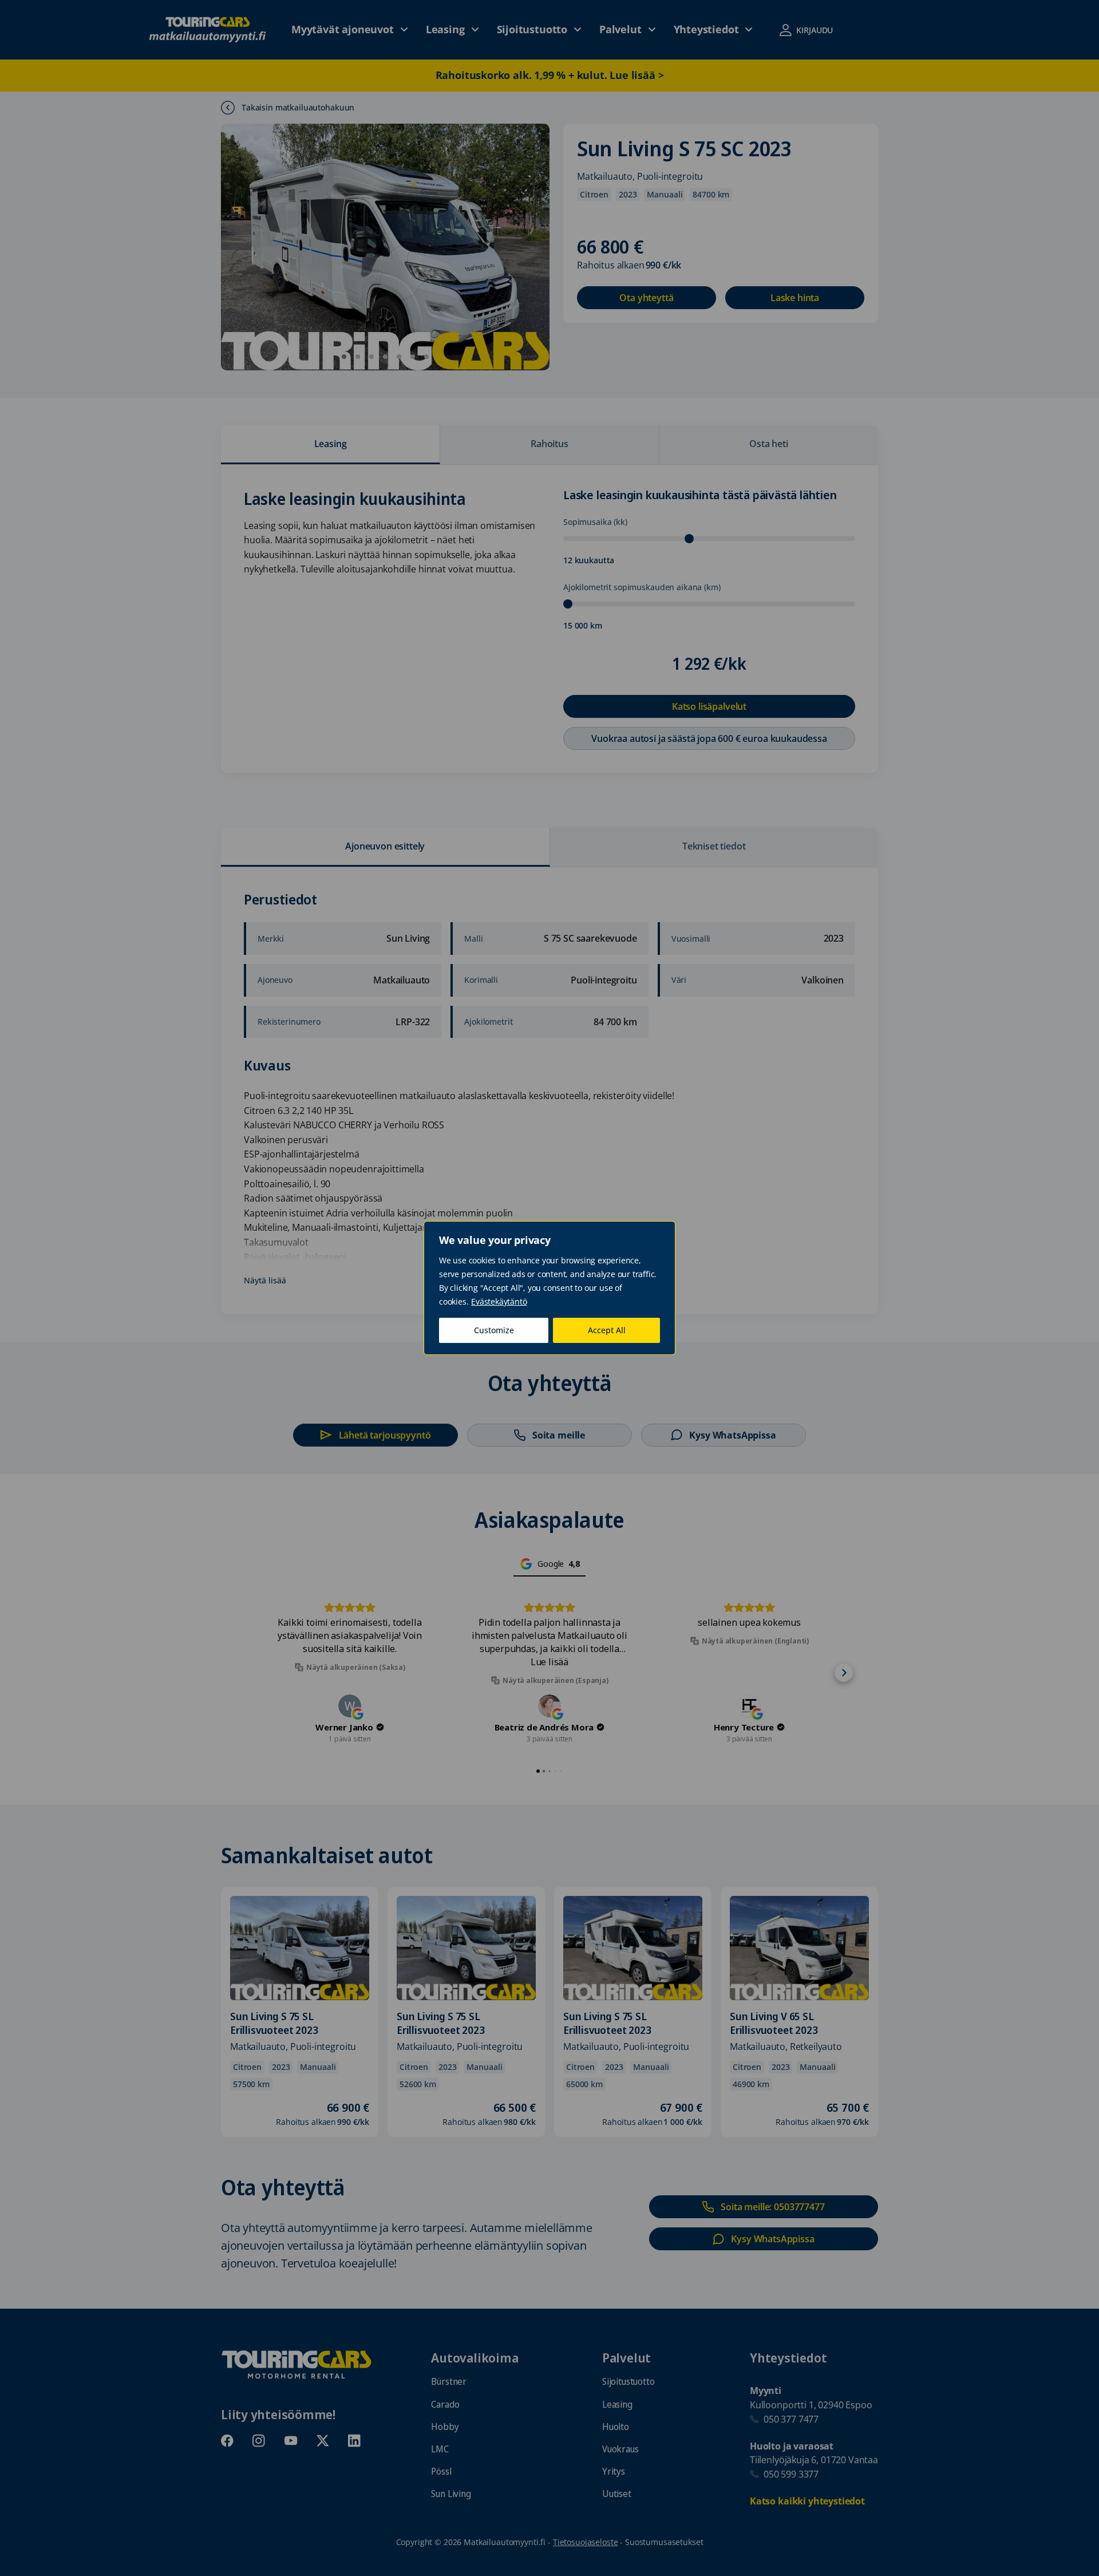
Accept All (607, 1330)
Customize (494, 1330)
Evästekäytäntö (499, 1301)
